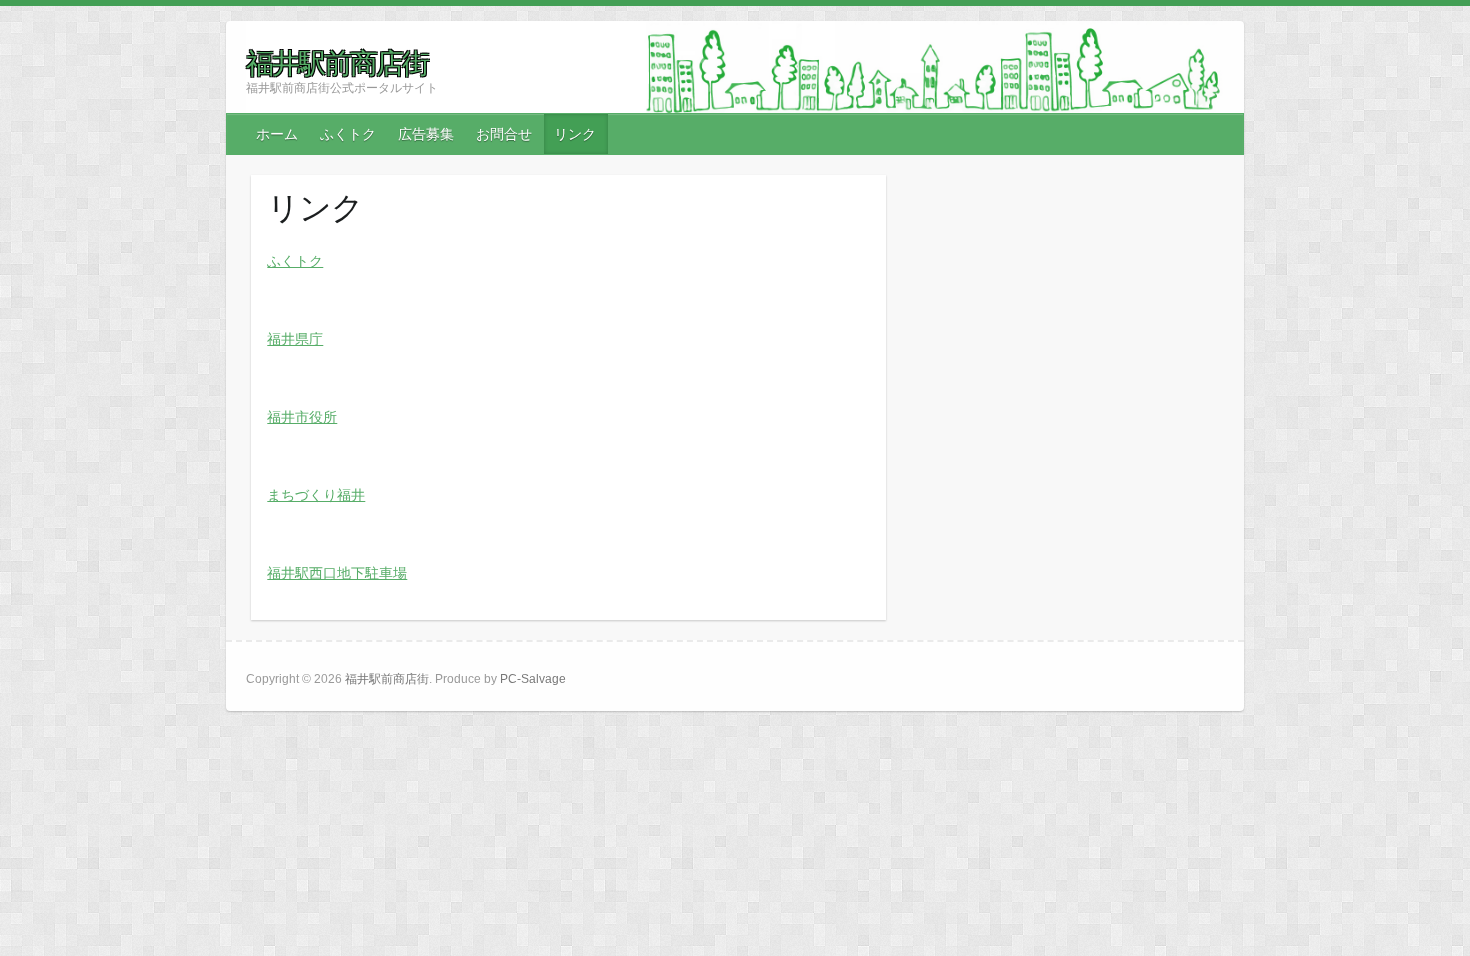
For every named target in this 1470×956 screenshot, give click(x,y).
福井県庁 (295, 339)
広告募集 (426, 134)
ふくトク (348, 134)
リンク (575, 134)
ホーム (277, 134)
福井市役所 (302, 417)
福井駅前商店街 (337, 63)
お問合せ (504, 134)
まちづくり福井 (316, 495)
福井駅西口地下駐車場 (337, 573)
